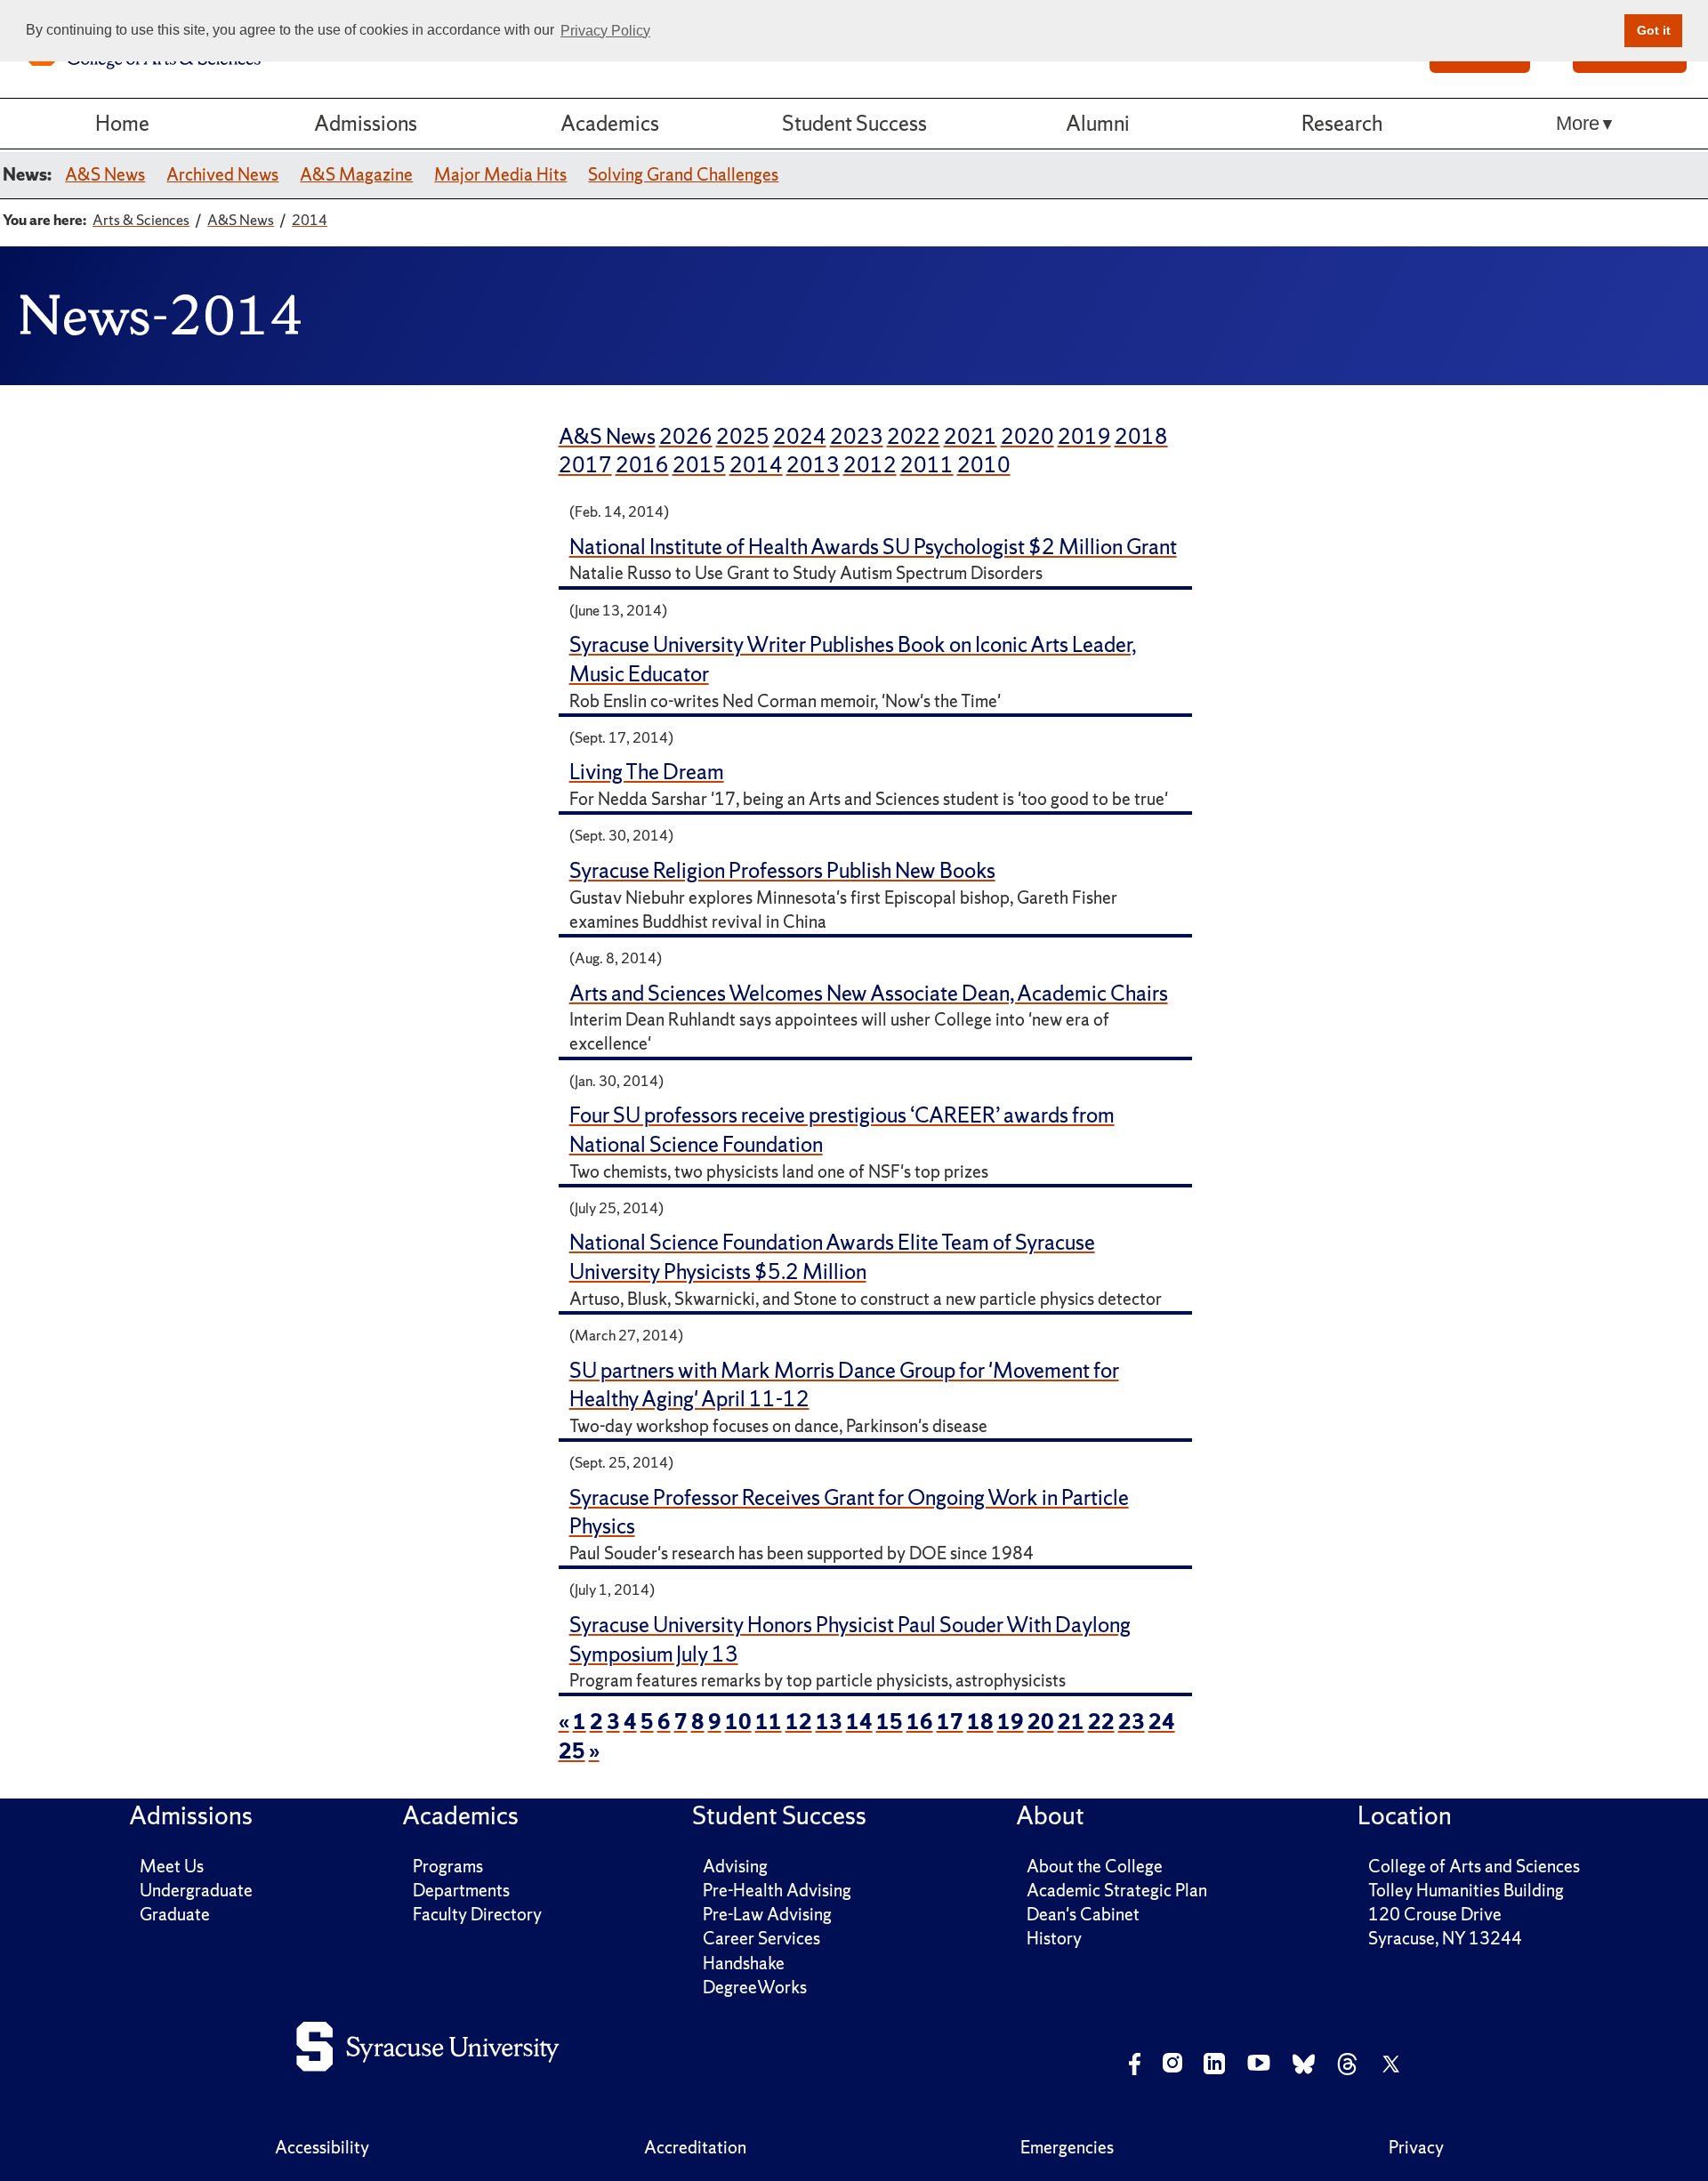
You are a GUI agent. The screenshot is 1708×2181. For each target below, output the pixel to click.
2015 (699, 465)
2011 (927, 465)
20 (1041, 1722)
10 (738, 1722)
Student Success (854, 123)
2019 (1084, 436)
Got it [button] (1654, 30)
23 (1132, 1722)
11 (769, 1722)
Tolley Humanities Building (1466, 1890)
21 (1071, 1722)
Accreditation (695, 2147)
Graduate (175, 1914)
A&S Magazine (356, 174)
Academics (610, 123)
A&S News (105, 174)
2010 (984, 465)
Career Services (761, 1938)
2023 (857, 436)
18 (980, 1722)
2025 (743, 436)
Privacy (1416, 2147)
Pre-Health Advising (777, 1890)
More (1578, 123)
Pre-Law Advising (767, 1914)
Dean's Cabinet (1083, 1914)
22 (1101, 1722)
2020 (1027, 436)
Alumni (1098, 123)
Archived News (222, 174)
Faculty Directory (477, 1914)
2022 (914, 436)
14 (859, 1722)
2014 (756, 465)
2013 (813, 465)
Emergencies (1067, 2147)
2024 (800, 436)
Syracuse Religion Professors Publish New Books (782, 870)
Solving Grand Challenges (683, 174)
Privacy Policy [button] (605, 31)
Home (122, 123)
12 (799, 1722)
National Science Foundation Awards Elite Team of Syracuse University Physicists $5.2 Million (832, 1257)
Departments (461, 1890)
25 (572, 1751)
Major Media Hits (500, 174)
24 (1162, 1722)
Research (1342, 123)
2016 (642, 465)
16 (920, 1722)
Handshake (744, 1963)
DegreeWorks (755, 1987)
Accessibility (322, 2147)
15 (890, 1722)
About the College (1095, 1866)
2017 (585, 465)
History (1054, 1938)
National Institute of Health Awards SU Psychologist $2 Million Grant (873, 547)
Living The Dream (647, 772)
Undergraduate (196, 1890)
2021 (971, 436)
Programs (448, 1866)
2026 (686, 436)
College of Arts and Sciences (1474, 1866)
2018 (1141, 436)
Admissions (366, 123)
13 (829, 1722)
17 (950, 1722)
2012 (870, 465)
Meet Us (172, 1866)
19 (1011, 1722)
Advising (735, 1866)
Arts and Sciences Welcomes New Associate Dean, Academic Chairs (869, 993)
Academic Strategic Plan (1117, 1890)
